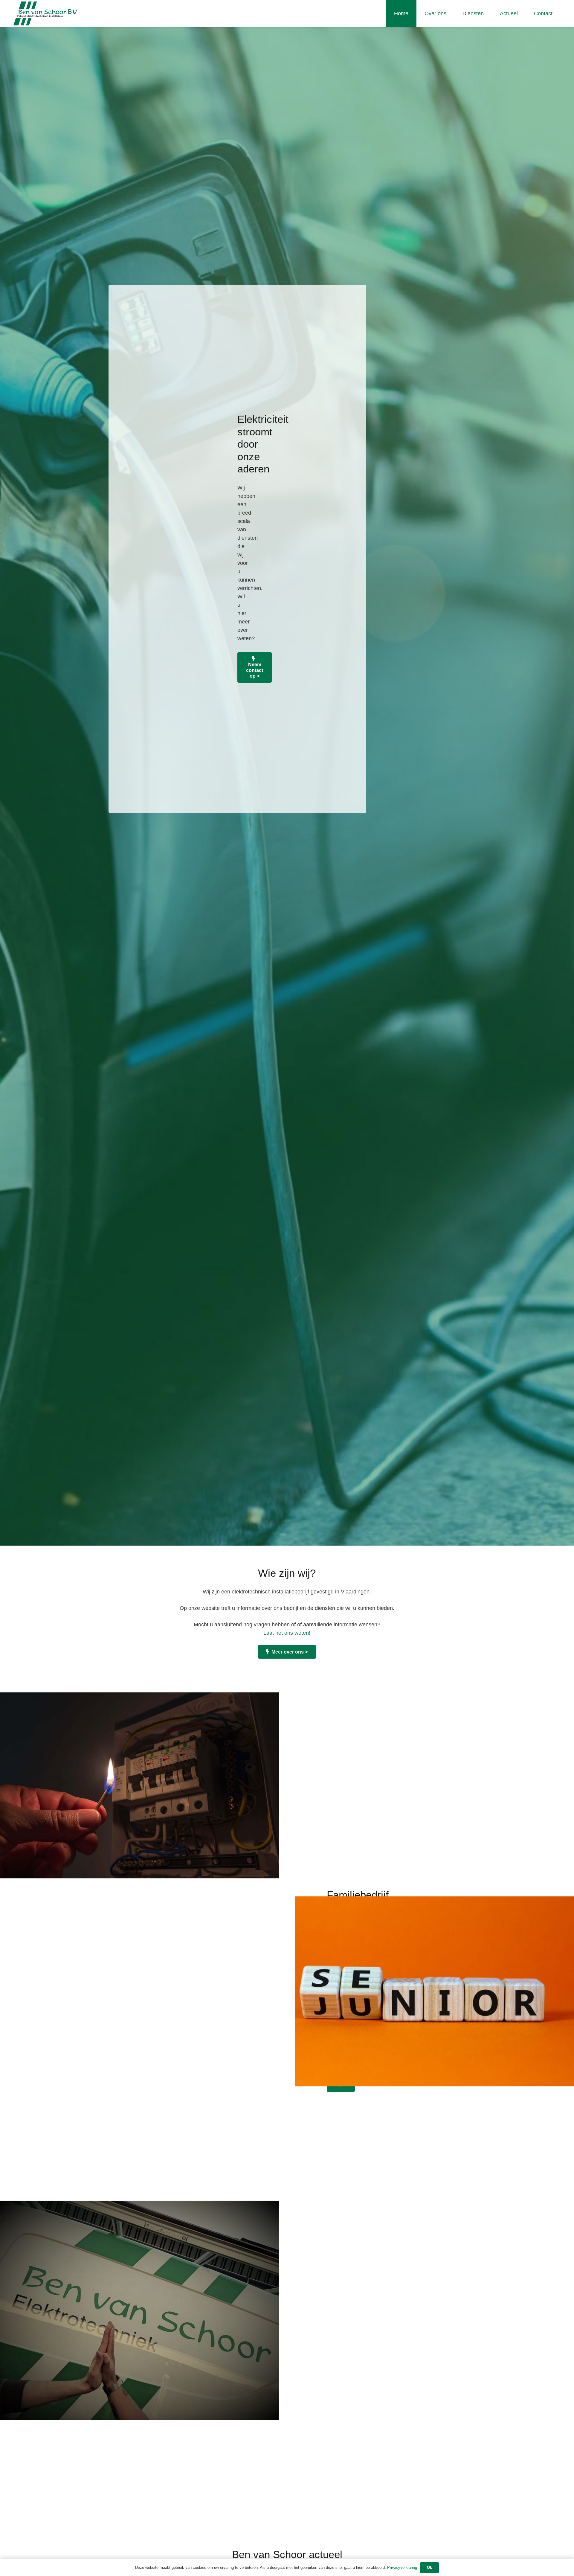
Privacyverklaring (402, 2567)
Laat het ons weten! (287, 1633)
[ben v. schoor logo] (45, 13)
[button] (488, 13)
